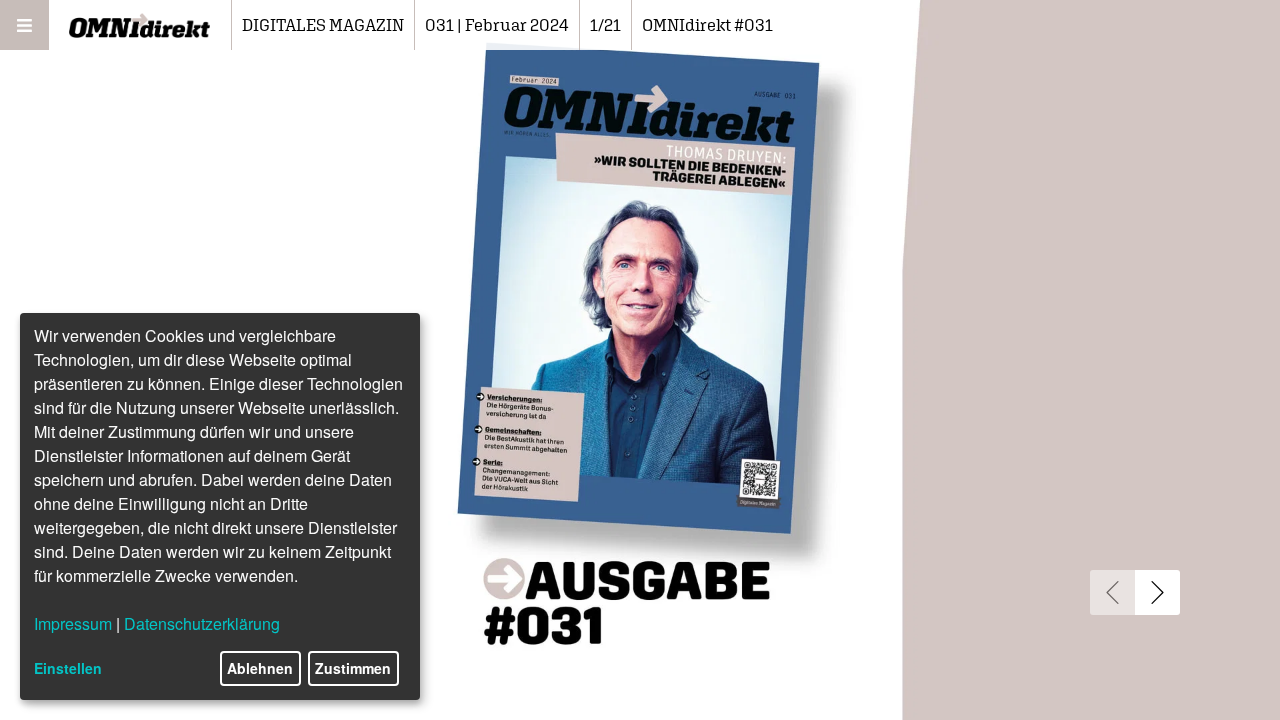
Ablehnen (260, 668)
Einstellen (68, 668)
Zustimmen (353, 668)
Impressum (73, 623)
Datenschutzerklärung (202, 623)
